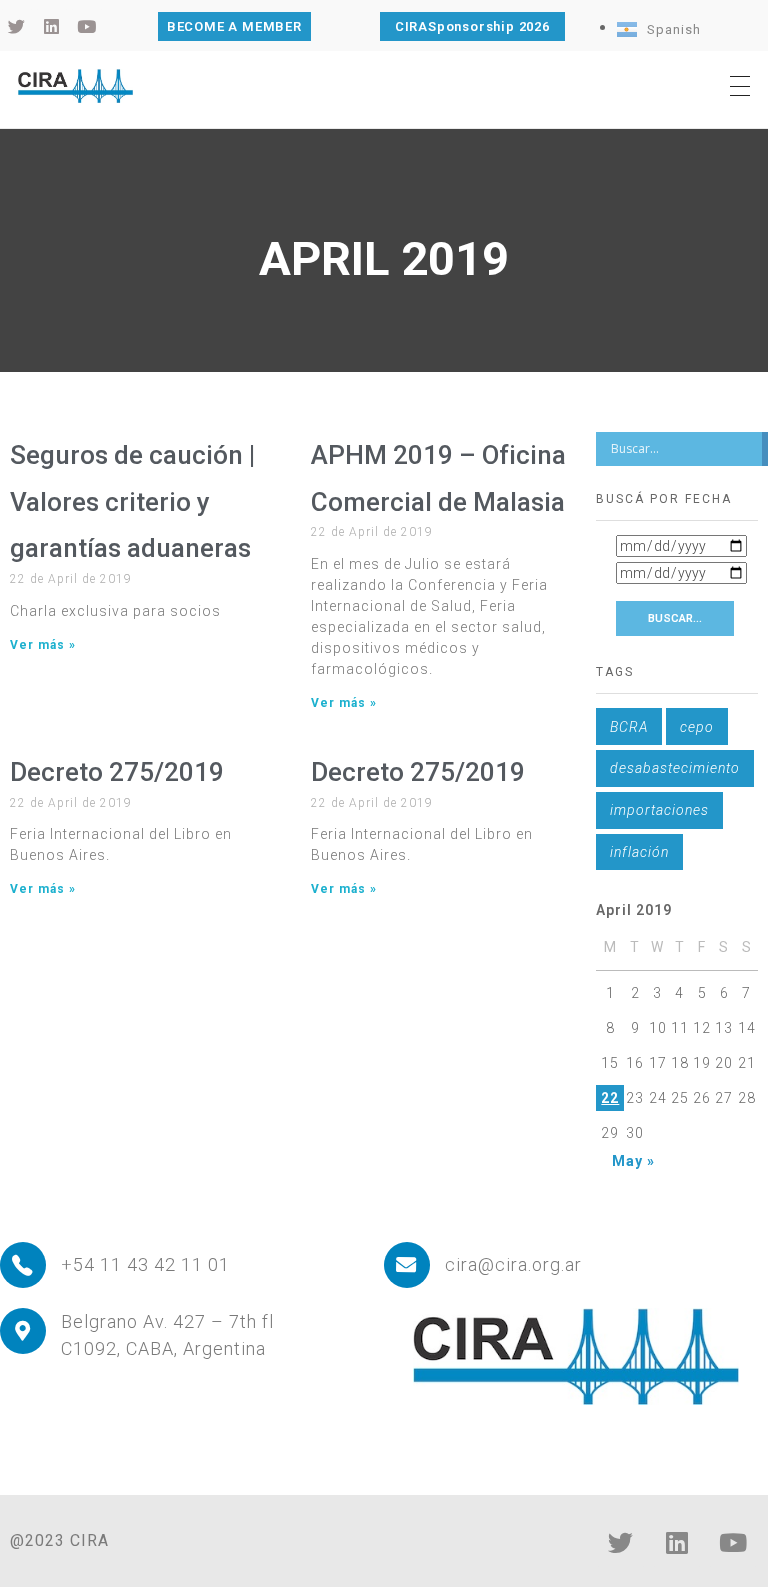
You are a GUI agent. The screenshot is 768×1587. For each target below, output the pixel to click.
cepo (697, 727)
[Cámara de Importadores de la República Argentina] (75, 86)
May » (633, 1161)
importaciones (659, 810)
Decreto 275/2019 (117, 772)
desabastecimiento (675, 768)
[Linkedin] (677, 1542)
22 (610, 1098)
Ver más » (43, 645)
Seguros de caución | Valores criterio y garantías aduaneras (132, 502)
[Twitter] (621, 1542)
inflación (639, 852)
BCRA (629, 727)
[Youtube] (733, 1542)
